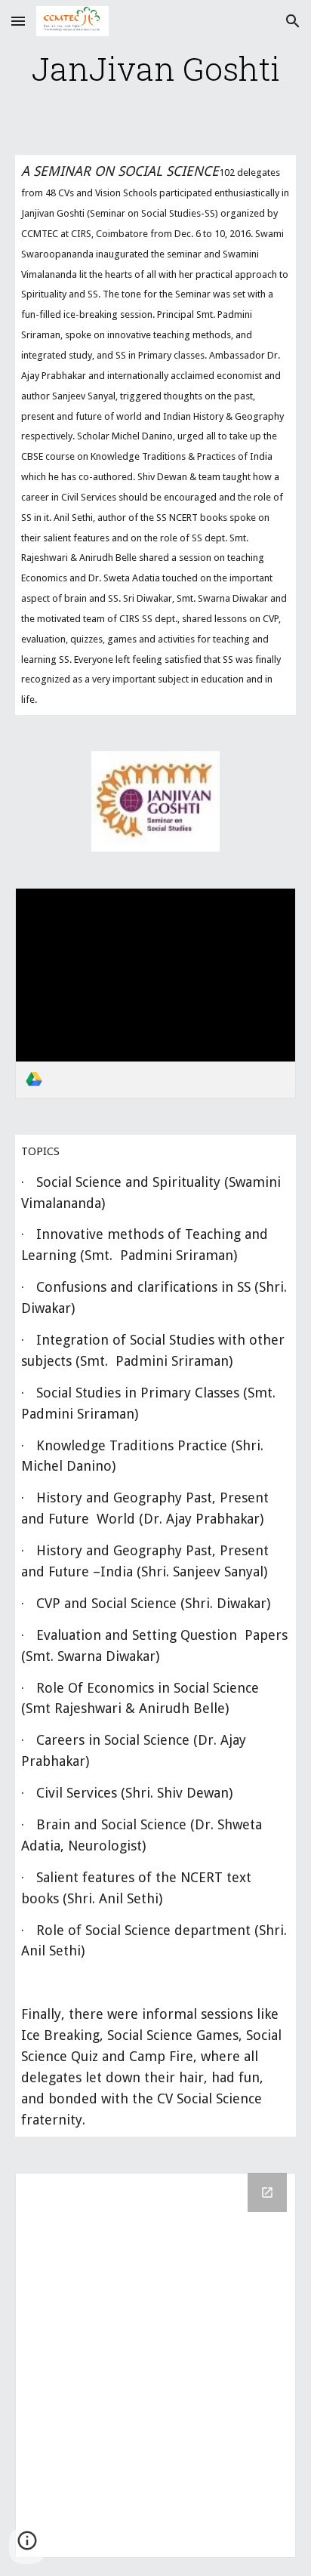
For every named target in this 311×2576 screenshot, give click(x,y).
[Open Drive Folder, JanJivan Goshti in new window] (267, 2192)
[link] (155, 993)
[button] (18, 21)
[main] (155, 68)
